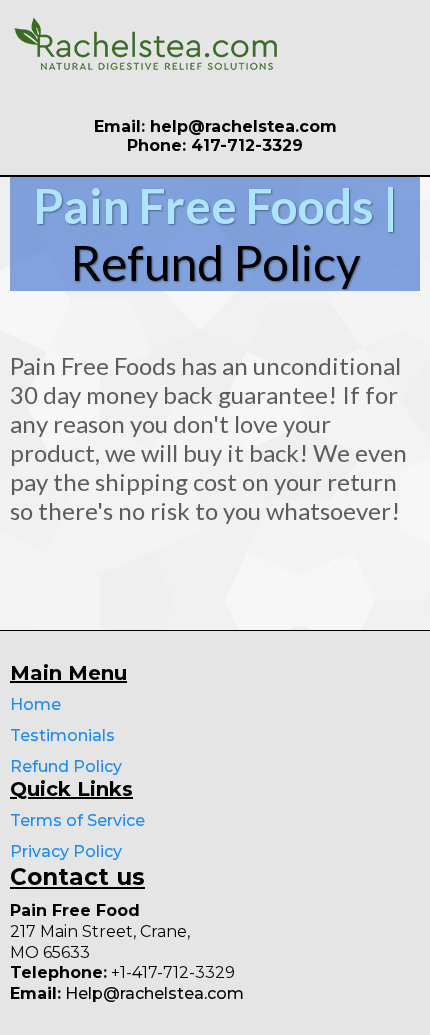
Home (35, 704)
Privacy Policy (66, 851)
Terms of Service (77, 820)
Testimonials (62, 735)
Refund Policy (66, 766)
